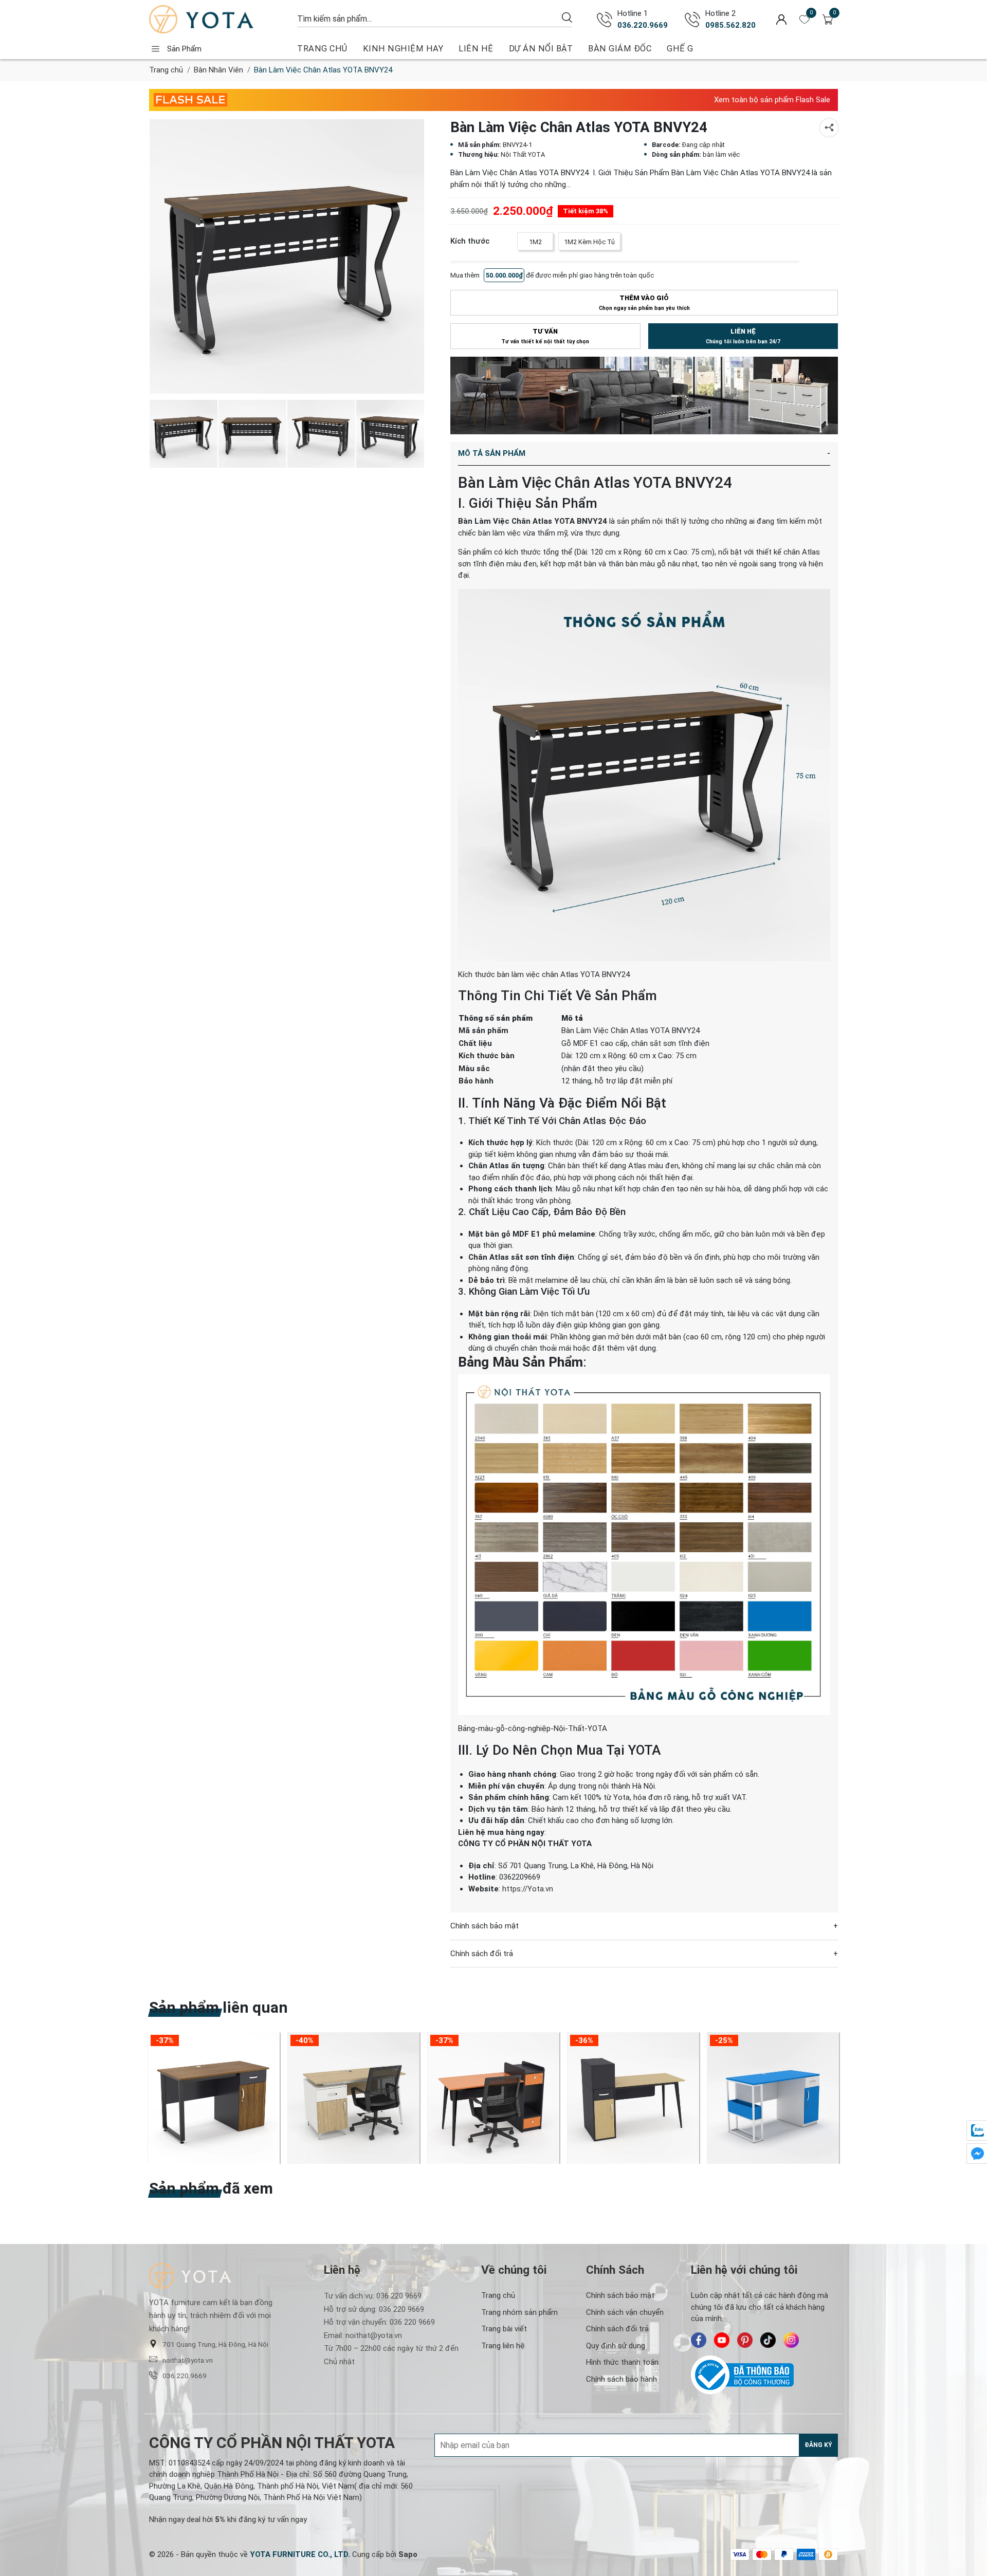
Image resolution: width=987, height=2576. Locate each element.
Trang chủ (166, 70)
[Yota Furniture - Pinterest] (745, 2340)
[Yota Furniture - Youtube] (722, 2340)
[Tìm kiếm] (567, 17)
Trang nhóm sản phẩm (519, 2312)
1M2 (535, 242)
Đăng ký (818, 2445)
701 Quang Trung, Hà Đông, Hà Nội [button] (215, 2344)
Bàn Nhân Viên (218, 70)
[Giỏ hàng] (828, 20)
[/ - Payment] (740, 2554)
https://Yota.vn (528, 1888)
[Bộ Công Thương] (764, 2375)
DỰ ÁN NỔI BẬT (541, 49)
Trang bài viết (504, 2329)
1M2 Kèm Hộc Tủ (589, 242)
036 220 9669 (399, 2296)
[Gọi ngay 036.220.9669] (605, 20)
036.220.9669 (643, 25)
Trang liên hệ (503, 2346)
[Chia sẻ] (829, 128)
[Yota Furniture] (218, 19)
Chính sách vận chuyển (625, 2312)
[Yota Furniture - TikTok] (768, 2340)
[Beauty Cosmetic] (644, 395)
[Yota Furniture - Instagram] (791, 2340)
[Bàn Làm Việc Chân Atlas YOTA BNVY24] (252, 434)
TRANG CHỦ (322, 49)
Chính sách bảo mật (620, 2295)
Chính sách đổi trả (617, 2329)
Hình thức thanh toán (622, 2362)
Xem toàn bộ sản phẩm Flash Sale (772, 100)
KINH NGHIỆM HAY (403, 49)
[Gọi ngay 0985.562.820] (692, 20)
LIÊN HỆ (476, 49)
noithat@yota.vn (188, 2360)
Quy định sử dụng (616, 2346)
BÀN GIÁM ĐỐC (620, 49)
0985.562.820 (730, 25)
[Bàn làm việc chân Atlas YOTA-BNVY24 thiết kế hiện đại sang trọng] (287, 256)
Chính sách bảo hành (622, 2379)
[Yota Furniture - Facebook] (699, 2340)
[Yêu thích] (805, 20)
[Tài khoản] (781, 19)
